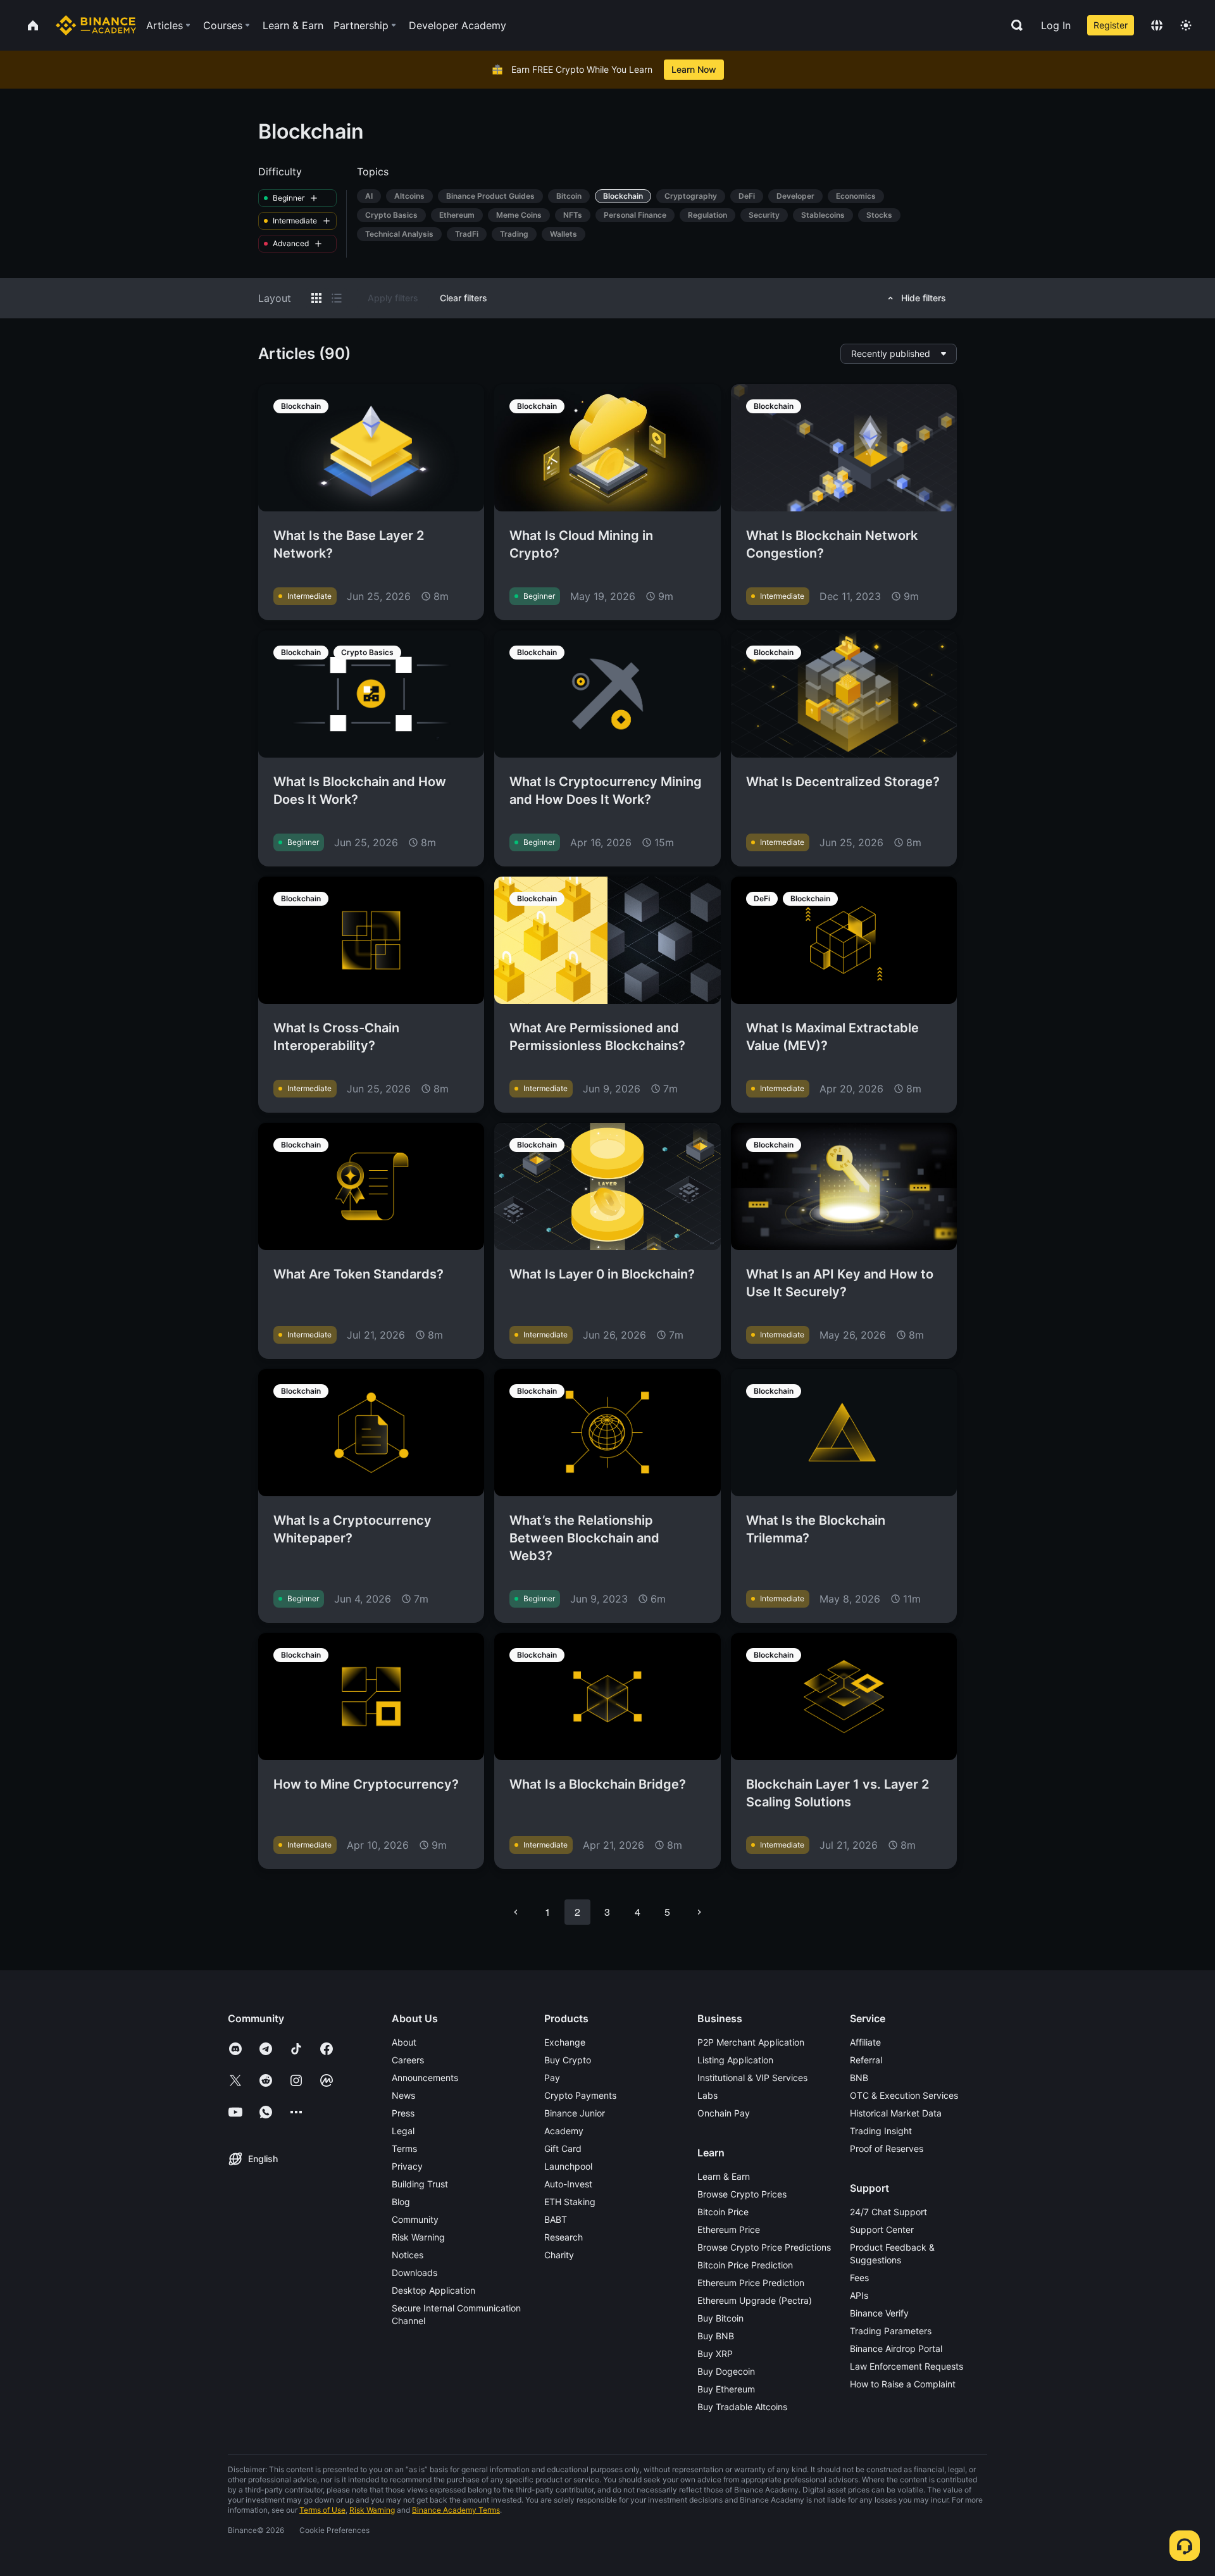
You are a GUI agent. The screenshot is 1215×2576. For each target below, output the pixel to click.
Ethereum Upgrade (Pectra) (755, 2300)
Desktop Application (433, 2290)
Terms (404, 2148)
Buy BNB (716, 2336)
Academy (564, 2131)
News (403, 2095)
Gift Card (563, 2148)
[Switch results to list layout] (337, 298)
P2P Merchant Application (751, 2042)
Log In (1056, 25)
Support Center (882, 2229)
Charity (559, 2255)
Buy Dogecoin (726, 2371)
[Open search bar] (1013, 25)
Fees (859, 2278)
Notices (408, 2255)
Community (415, 2219)
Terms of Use (322, 2510)
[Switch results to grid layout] (316, 298)
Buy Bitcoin (720, 2318)
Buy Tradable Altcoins (742, 2407)
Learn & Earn (724, 2176)
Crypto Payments (580, 2095)
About (404, 2042)
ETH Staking (570, 2202)
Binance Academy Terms (456, 2510)
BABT (556, 2219)
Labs (707, 2095)
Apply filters (393, 298)
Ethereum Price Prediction (751, 2283)
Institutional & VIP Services (752, 2078)
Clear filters (464, 298)
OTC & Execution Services (904, 2095)
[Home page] (96, 25)
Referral (866, 2060)
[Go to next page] (699, 1912)
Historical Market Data (896, 2113)
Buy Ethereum (726, 2389)
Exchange (565, 2042)
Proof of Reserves (887, 2148)
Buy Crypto (568, 2060)
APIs (859, 2295)
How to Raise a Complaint (903, 2384)
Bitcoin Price (723, 2212)
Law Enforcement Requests (907, 2366)
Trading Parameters (891, 2331)
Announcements (425, 2078)
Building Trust (420, 2184)
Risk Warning (418, 2237)
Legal (403, 2131)
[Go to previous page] (516, 1912)
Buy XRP (715, 2354)
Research (564, 2237)
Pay (552, 2078)
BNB (859, 2078)
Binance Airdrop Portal (896, 2348)
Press (403, 2113)
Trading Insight (881, 2131)
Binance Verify (879, 2313)
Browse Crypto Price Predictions (764, 2247)
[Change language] (1157, 25)
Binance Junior (575, 2113)
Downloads (414, 2273)
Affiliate (865, 2042)
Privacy (407, 2166)
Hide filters (924, 298)
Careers (408, 2060)
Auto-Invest (568, 2184)
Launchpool (568, 2166)
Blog (401, 2202)
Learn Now (694, 69)
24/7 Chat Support (888, 2212)
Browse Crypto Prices (742, 2194)
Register (1111, 25)
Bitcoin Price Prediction (745, 2265)
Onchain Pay (724, 2113)
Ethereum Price (729, 2229)
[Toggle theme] (1186, 25)
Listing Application (735, 2060)
